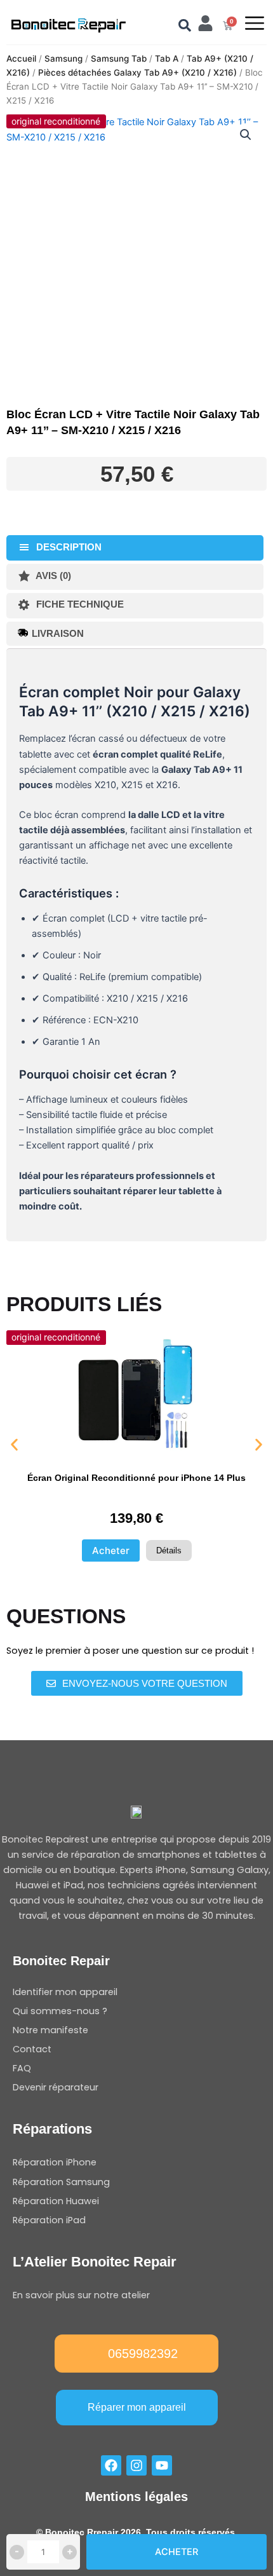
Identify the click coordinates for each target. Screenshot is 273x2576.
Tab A (167, 58)
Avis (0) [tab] (52, 576)
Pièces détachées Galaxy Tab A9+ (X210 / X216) (137, 72)
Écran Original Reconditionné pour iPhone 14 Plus (136, 1478)
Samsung (63, 58)
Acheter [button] (111, 1550)
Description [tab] (68, 547)
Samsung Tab (119, 58)
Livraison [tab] (58, 634)
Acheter (176, 2552)
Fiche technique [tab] (79, 604)
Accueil (21, 58)
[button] (246, 135)
